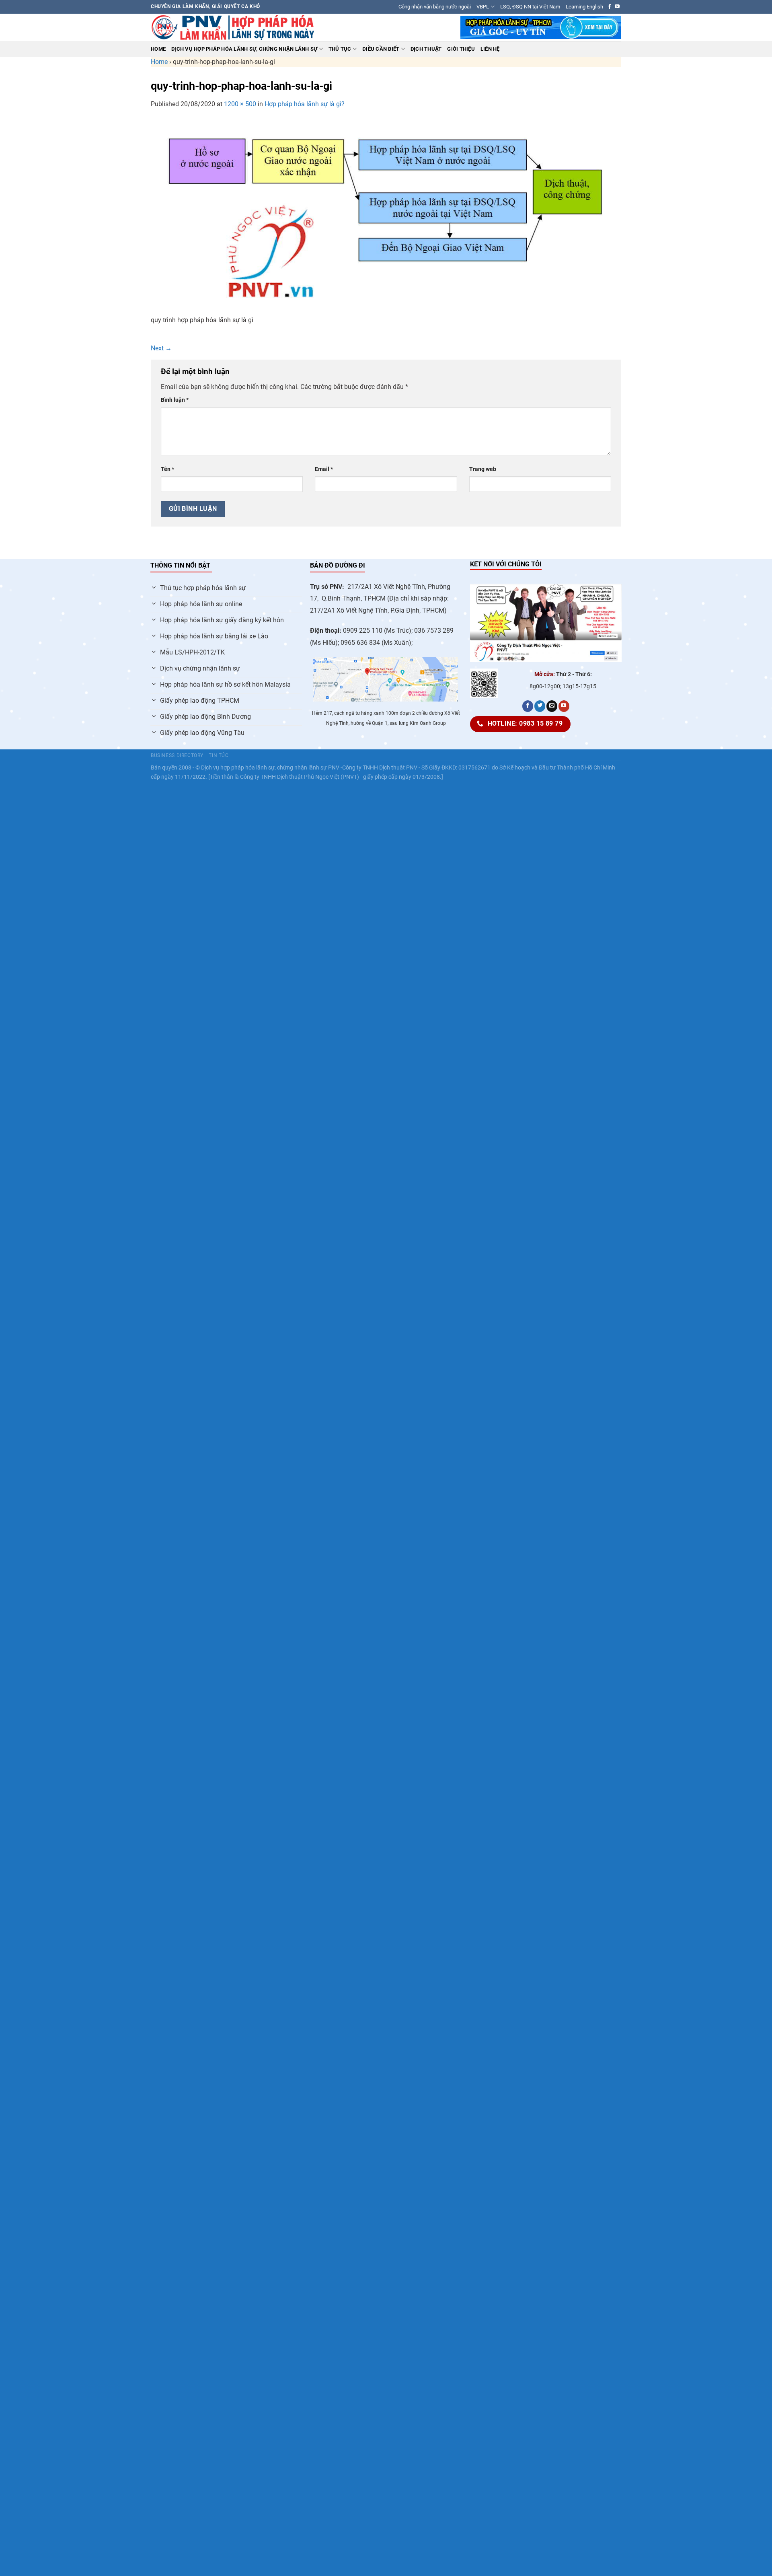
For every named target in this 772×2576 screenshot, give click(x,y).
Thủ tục (340, 49)
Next (161, 348)
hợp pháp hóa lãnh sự (247, 768)
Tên (167, 469)
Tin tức (219, 755)
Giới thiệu (461, 49)
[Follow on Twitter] (540, 706)
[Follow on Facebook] (610, 7)
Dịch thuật (426, 49)
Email (324, 469)
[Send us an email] (552, 706)
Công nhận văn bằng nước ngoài (435, 7)
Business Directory (177, 755)
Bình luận (175, 400)
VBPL (483, 7)
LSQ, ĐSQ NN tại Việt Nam (530, 7)
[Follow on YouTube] (617, 7)
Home (158, 49)
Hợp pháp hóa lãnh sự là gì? (305, 104)
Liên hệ (490, 49)
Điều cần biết (381, 49)
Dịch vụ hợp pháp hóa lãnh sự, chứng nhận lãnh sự (244, 49)
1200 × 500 (240, 104)
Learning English (584, 7)
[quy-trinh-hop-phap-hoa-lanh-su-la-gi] (386, 216)
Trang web (483, 469)
